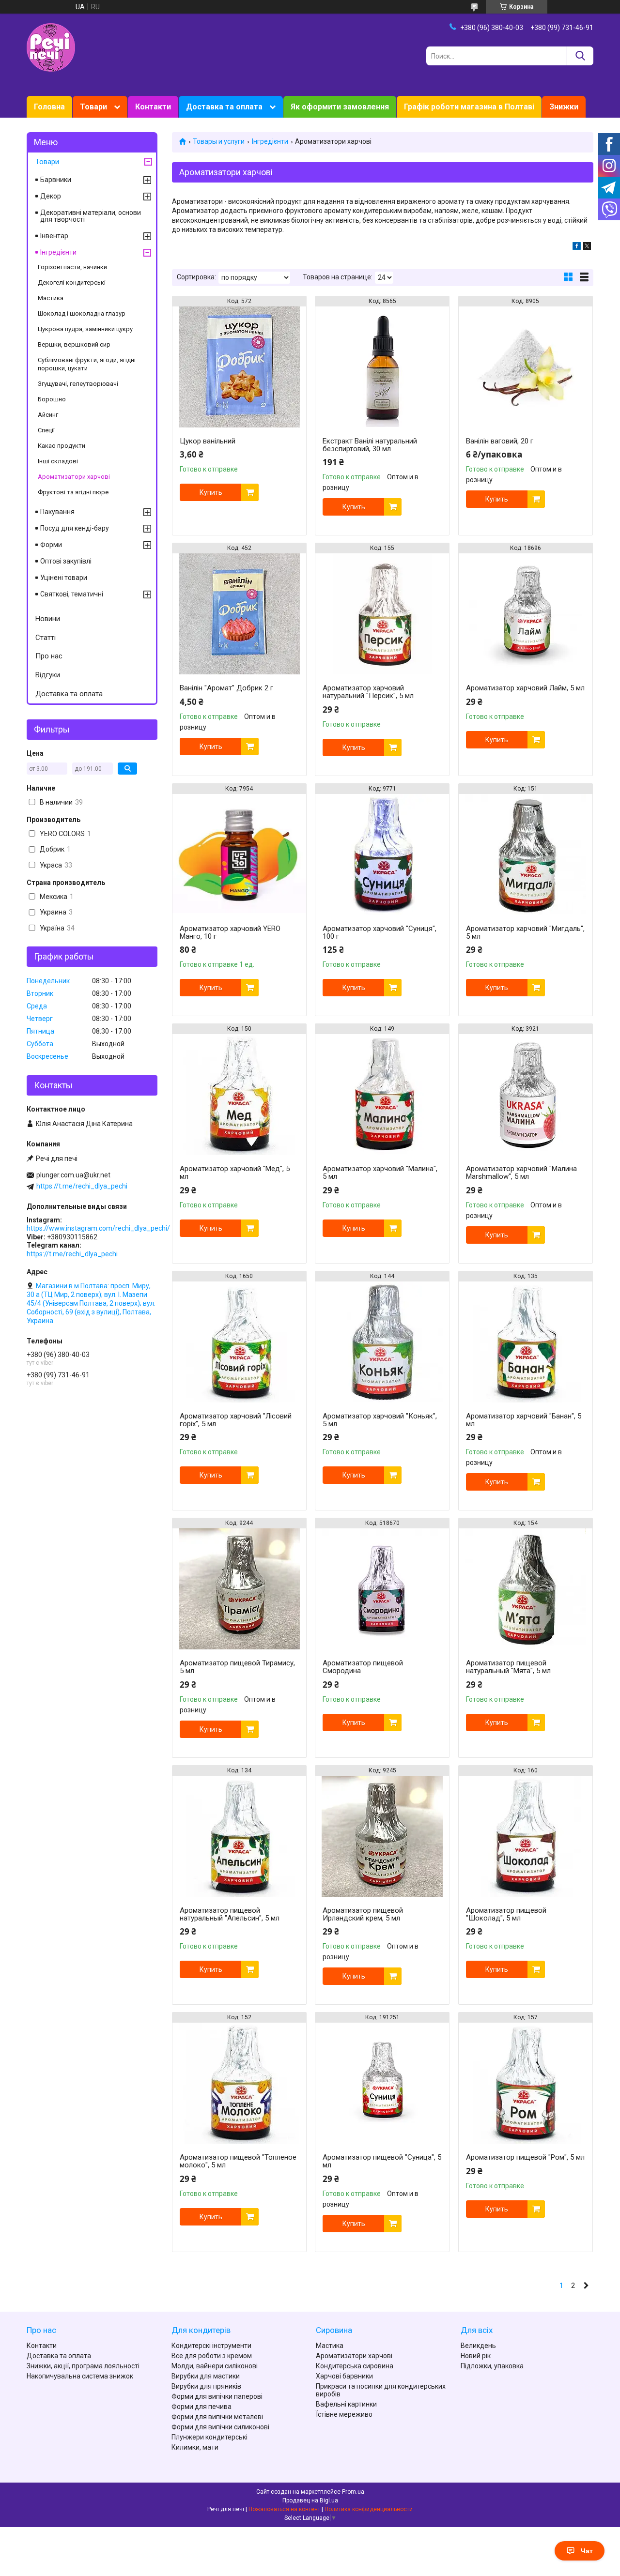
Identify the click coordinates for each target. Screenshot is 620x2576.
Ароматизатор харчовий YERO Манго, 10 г (230, 932)
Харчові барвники (344, 2376)
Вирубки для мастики (206, 2376)
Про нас (49, 656)
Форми (51, 545)
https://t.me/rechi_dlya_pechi (82, 1186)
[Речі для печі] (51, 47)
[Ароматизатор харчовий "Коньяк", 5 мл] (382, 1342)
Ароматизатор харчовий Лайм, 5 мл (525, 688)
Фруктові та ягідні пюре (73, 492)
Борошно (52, 399)
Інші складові (58, 461)
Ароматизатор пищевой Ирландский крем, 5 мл (363, 1914)
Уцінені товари (64, 578)
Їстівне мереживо (344, 2414)
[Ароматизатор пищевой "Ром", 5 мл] (526, 2083)
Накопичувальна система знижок (80, 2376)
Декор (51, 196)
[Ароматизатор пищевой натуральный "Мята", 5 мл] (526, 1589)
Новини (48, 619)
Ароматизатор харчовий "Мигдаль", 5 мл (525, 932)
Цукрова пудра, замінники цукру (85, 329)
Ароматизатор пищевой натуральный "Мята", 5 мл (508, 1667)
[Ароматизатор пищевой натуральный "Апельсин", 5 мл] (239, 1836)
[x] (587, 247)
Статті (46, 638)
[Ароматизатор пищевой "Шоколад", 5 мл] (526, 1836)
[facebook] (577, 247)
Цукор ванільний (208, 441)
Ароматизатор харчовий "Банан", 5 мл (524, 1420)
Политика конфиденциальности (369, 2509)
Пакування (57, 512)
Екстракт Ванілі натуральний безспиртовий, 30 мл (370, 445)
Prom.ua (353, 2492)
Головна (49, 107)
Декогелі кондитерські (72, 282)
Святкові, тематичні (72, 594)
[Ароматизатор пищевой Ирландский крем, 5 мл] (382, 1836)
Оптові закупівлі (66, 561)
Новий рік (476, 2356)
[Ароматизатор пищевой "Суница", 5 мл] (382, 2083)
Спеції (46, 430)
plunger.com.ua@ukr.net (73, 1175)
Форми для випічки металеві (217, 2417)
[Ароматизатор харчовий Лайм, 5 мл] (526, 614)
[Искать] (580, 56)
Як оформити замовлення (340, 107)
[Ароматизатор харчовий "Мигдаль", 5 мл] (526, 854)
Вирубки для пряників (206, 2386)
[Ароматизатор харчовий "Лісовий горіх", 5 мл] (239, 1342)
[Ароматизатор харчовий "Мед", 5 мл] (239, 1095)
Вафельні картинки (346, 2404)
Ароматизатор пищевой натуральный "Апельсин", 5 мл (230, 1914)
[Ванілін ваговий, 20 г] (526, 367)
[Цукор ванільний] (239, 367)
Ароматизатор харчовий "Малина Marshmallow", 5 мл (521, 1173)
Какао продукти (62, 446)
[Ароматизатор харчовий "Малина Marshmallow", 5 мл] (526, 1095)
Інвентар (54, 236)
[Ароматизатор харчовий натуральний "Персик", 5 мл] (382, 614)
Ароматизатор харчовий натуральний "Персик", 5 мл (368, 692)
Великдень (478, 2346)
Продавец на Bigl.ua (310, 2500)
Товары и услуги (219, 141)
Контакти (153, 107)
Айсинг (48, 415)
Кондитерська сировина (355, 2366)
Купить (211, 492)
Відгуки (48, 675)
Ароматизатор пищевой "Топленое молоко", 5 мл (238, 2161)
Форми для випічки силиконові (220, 2427)
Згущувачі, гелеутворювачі (78, 384)
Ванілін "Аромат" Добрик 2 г (226, 688)
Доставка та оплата (224, 107)
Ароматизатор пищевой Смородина (363, 1667)
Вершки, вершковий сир (74, 344)
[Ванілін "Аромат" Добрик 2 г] (239, 614)
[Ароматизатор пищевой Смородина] (382, 1589)
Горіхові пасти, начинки (72, 267)
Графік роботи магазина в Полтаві (469, 107)
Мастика (51, 298)
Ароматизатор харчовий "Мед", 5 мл (235, 1173)
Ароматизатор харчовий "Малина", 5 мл (380, 1173)
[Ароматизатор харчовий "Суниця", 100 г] (382, 854)
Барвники (56, 180)
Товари (93, 107)
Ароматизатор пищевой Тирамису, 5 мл (237, 1667)
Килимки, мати (195, 2447)
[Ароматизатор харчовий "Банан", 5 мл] (526, 1342)
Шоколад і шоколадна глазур (82, 313)
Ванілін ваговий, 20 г (500, 441)
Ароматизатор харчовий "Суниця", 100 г (380, 932)
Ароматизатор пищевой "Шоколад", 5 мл (506, 1914)
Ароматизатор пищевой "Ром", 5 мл (525, 2157)
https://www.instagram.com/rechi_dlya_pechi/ (98, 1228)
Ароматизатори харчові (74, 477)
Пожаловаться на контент (284, 2509)
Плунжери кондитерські (209, 2437)
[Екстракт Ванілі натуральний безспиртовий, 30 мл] (382, 367)
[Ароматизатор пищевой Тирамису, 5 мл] (239, 1589)
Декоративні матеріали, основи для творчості (91, 216)
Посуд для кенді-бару (75, 528)
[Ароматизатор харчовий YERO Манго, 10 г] (239, 854)
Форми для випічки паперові (217, 2396)
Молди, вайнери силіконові (215, 2366)
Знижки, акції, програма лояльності (83, 2366)
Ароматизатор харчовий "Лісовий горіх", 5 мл (236, 1420)
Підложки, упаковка (492, 2366)
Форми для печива (201, 2407)
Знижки (564, 107)
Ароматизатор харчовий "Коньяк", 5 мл (380, 1420)
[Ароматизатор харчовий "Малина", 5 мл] (382, 1095)
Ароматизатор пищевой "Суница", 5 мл (382, 2161)
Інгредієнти (270, 141)
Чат (587, 2551)
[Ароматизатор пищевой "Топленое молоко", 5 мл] (239, 2083)
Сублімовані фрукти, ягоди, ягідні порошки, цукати (87, 364)
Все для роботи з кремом (212, 2356)
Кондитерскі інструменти (211, 2346)
